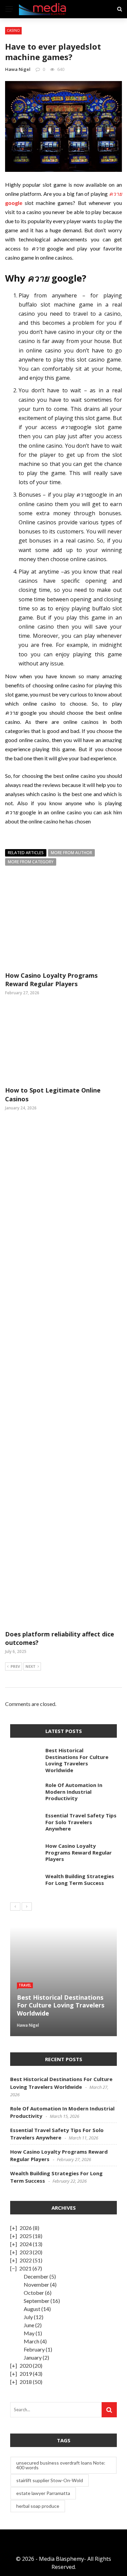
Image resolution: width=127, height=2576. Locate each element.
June (29, 2325)
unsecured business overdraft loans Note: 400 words (61, 2465)
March (31, 2341)
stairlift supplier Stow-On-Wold (50, 2480)
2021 (25, 2268)
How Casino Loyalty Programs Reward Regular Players (51, 980)
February (34, 2349)
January (33, 2357)
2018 (26, 2382)
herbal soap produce (38, 2506)
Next (30, 1666)
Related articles (26, 853)
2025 (26, 2236)
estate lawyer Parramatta (43, 2493)
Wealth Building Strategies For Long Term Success (80, 1880)
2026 (26, 2228)
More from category (31, 862)
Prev (15, 1666)
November (36, 2284)
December (36, 2276)
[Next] (27, 1907)
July (28, 2317)
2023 (26, 2252)
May (29, 2333)
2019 (26, 2374)
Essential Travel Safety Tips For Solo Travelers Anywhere (81, 1822)
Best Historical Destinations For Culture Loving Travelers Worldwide (77, 1760)
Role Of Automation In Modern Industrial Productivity (74, 1792)
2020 (26, 2365)
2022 (26, 2260)
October (34, 2293)
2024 (26, 2244)
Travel (25, 1985)
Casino (13, 30)
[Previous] (15, 1907)
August (32, 2309)
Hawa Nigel (18, 69)
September (37, 2301)
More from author (71, 853)
